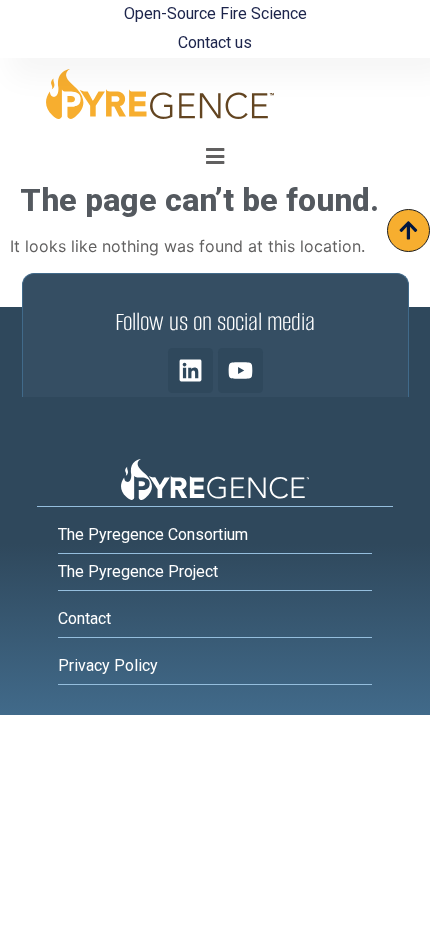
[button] (215, 156)
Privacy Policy (108, 665)
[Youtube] (240, 370)
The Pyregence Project (138, 571)
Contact (84, 618)
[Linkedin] (190, 370)
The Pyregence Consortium (153, 534)
